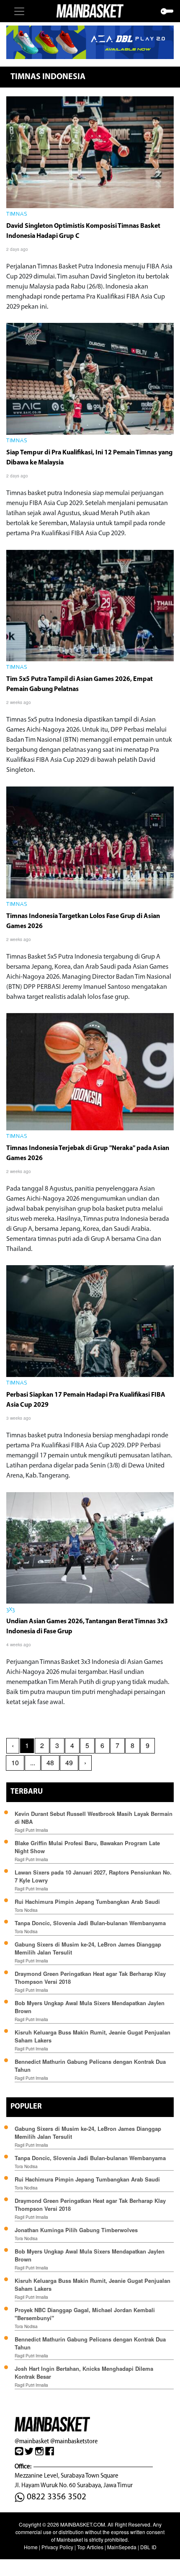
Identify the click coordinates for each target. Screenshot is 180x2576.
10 (15, 1762)
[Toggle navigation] (19, 11)
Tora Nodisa (26, 1910)
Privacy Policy (57, 2547)
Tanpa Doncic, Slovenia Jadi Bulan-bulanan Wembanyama (90, 1923)
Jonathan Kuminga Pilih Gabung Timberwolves (76, 2230)
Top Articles (90, 2547)
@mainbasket (32, 2441)
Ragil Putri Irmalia (31, 1830)
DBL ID (148, 2547)
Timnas (17, 214)
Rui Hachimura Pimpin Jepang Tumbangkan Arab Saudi (87, 1902)
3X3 (10, 1610)
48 (50, 1762)
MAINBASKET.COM (83, 2524)
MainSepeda (122, 2547)
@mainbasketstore (74, 2441)
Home (31, 2547)
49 (69, 1762)
